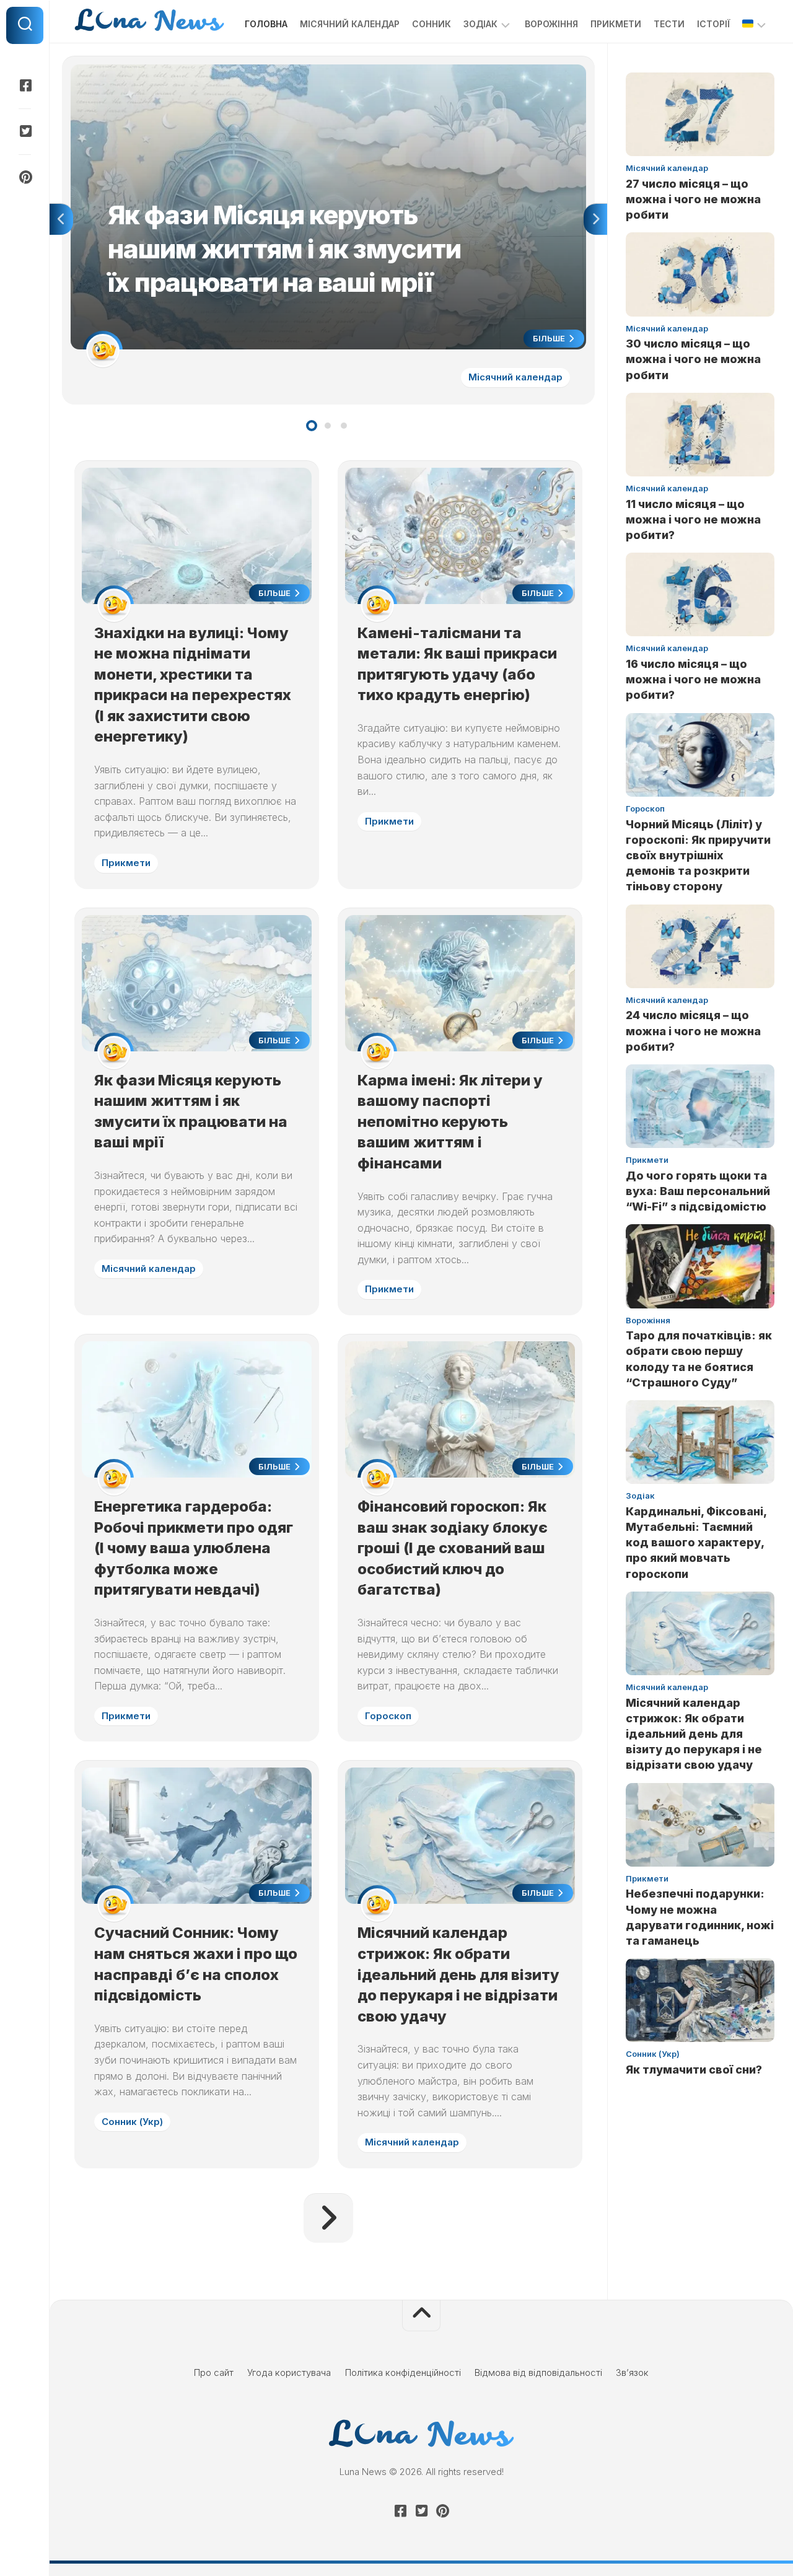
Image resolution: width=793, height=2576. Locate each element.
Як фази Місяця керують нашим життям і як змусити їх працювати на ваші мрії (241, 71)
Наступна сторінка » (328, 2218)
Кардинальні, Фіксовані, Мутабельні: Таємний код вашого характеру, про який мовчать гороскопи (696, 1543)
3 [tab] (344, 426)
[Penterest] (25, 177)
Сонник (432, 24)
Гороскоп (388, 1716)
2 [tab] (328, 426)
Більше (550, 338)
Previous (61, 219)
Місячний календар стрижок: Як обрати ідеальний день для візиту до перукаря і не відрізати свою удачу (458, 1974)
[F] (25, 85)
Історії (713, 24)
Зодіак (480, 24)
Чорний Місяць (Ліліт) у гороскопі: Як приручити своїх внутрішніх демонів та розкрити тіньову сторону (698, 856)
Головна (266, 24)
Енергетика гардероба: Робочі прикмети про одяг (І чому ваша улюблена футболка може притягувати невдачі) (194, 1548)
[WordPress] (25, 131)
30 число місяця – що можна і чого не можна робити (693, 359)
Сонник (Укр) (132, 2122)
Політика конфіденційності (403, 2372)
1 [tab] (312, 426)
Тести (669, 24)
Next (595, 219)
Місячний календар (350, 24)
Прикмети (616, 24)
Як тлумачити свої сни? (694, 2070)
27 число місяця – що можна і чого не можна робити (693, 199)
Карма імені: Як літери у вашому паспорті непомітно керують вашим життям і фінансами (450, 1122)
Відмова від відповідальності (538, 2372)
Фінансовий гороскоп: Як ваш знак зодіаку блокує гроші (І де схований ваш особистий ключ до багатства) (453, 1548)
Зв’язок (632, 2372)
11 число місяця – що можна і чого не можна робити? (693, 519)
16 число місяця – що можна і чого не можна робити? (693, 679)
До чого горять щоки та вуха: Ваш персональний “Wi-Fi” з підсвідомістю (698, 1191)
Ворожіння (551, 24)
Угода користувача (289, 2372)
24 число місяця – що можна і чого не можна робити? (693, 1031)
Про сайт (214, 2372)
